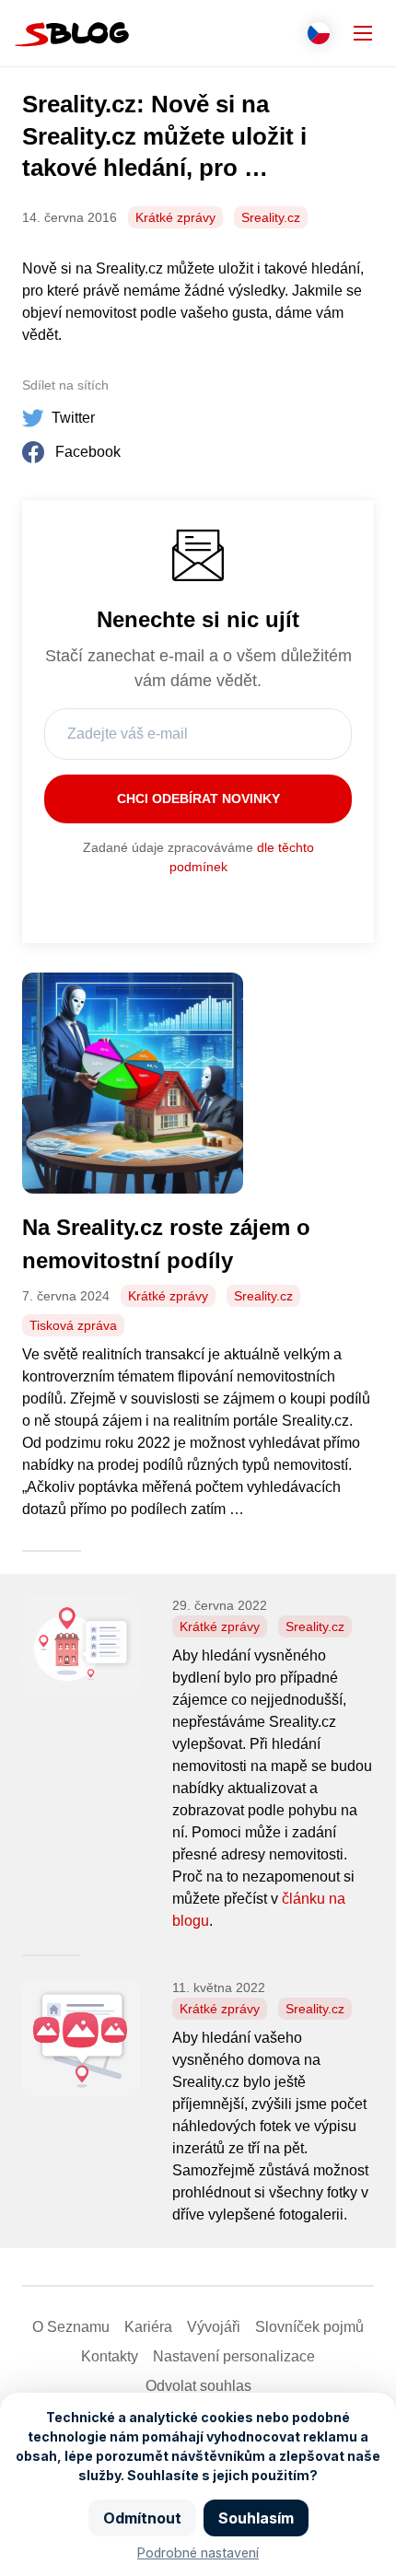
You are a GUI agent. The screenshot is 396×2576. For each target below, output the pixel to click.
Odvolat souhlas (198, 2386)
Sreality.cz (271, 217)
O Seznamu (71, 2327)
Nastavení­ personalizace (234, 2356)
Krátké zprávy (175, 217)
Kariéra (148, 2327)
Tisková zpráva (73, 1325)
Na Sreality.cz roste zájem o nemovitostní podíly (166, 1244)
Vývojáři (214, 2327)
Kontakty (110, 2356)
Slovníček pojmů (309, 2327)
